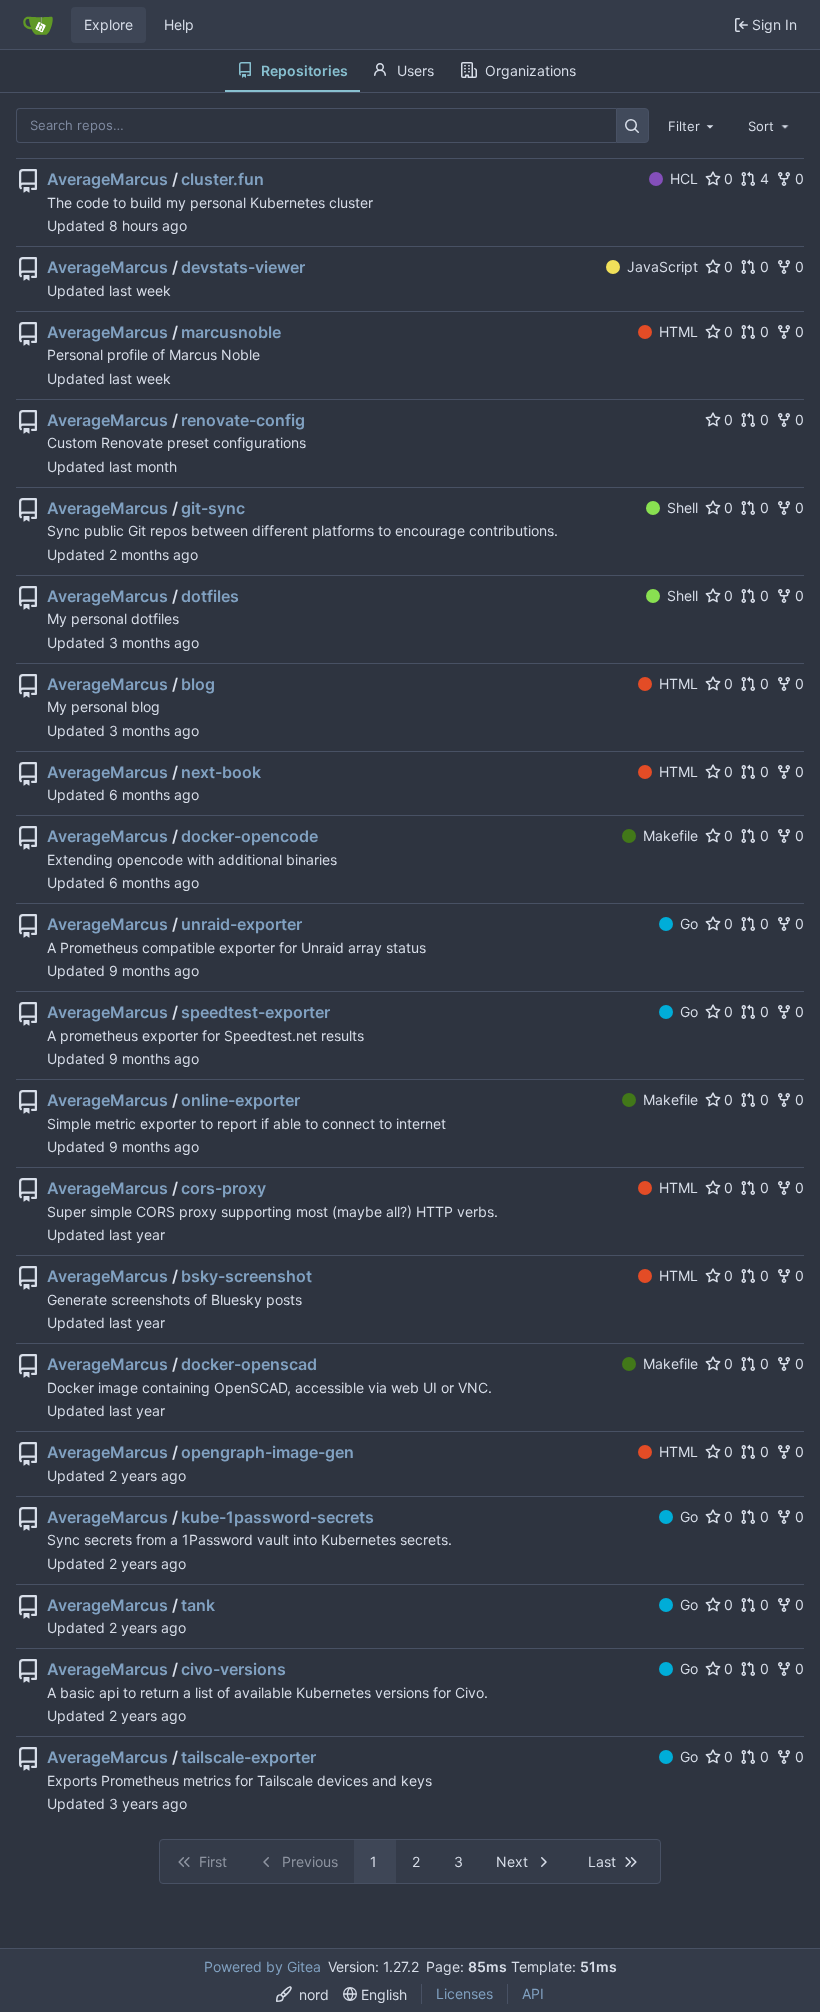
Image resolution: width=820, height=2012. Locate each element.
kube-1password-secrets (277, 1517)
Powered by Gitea (262, 1966)
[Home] (38, 25)
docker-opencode (249, 836)
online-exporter (240, 1100)
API (533, 1993)
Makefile (670, 835)
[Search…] (632, 125)
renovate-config (243, 420)
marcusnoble (231, 332)
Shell (682, 507)
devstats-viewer (243, 267)
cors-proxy (223, 1188)
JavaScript (662, 266)
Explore (108, 24)
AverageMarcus (107, 179)
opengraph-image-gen (267, 1452)
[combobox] (693, 125)
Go (689, 923)
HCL (684, 178)
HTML (678, 331)
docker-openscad (249, 1364)
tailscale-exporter (248, 1757)
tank (198, 1605)
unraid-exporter (241, 924)
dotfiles (210, 596)
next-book (221, 772)
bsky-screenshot (246, 1276)
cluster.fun (222, 179)
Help (179, 24)
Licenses (464, 1993)
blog (198, 684)
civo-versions (233, 1669)
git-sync (213, 508)
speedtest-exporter (255, 1012)
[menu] (302, 1994)
